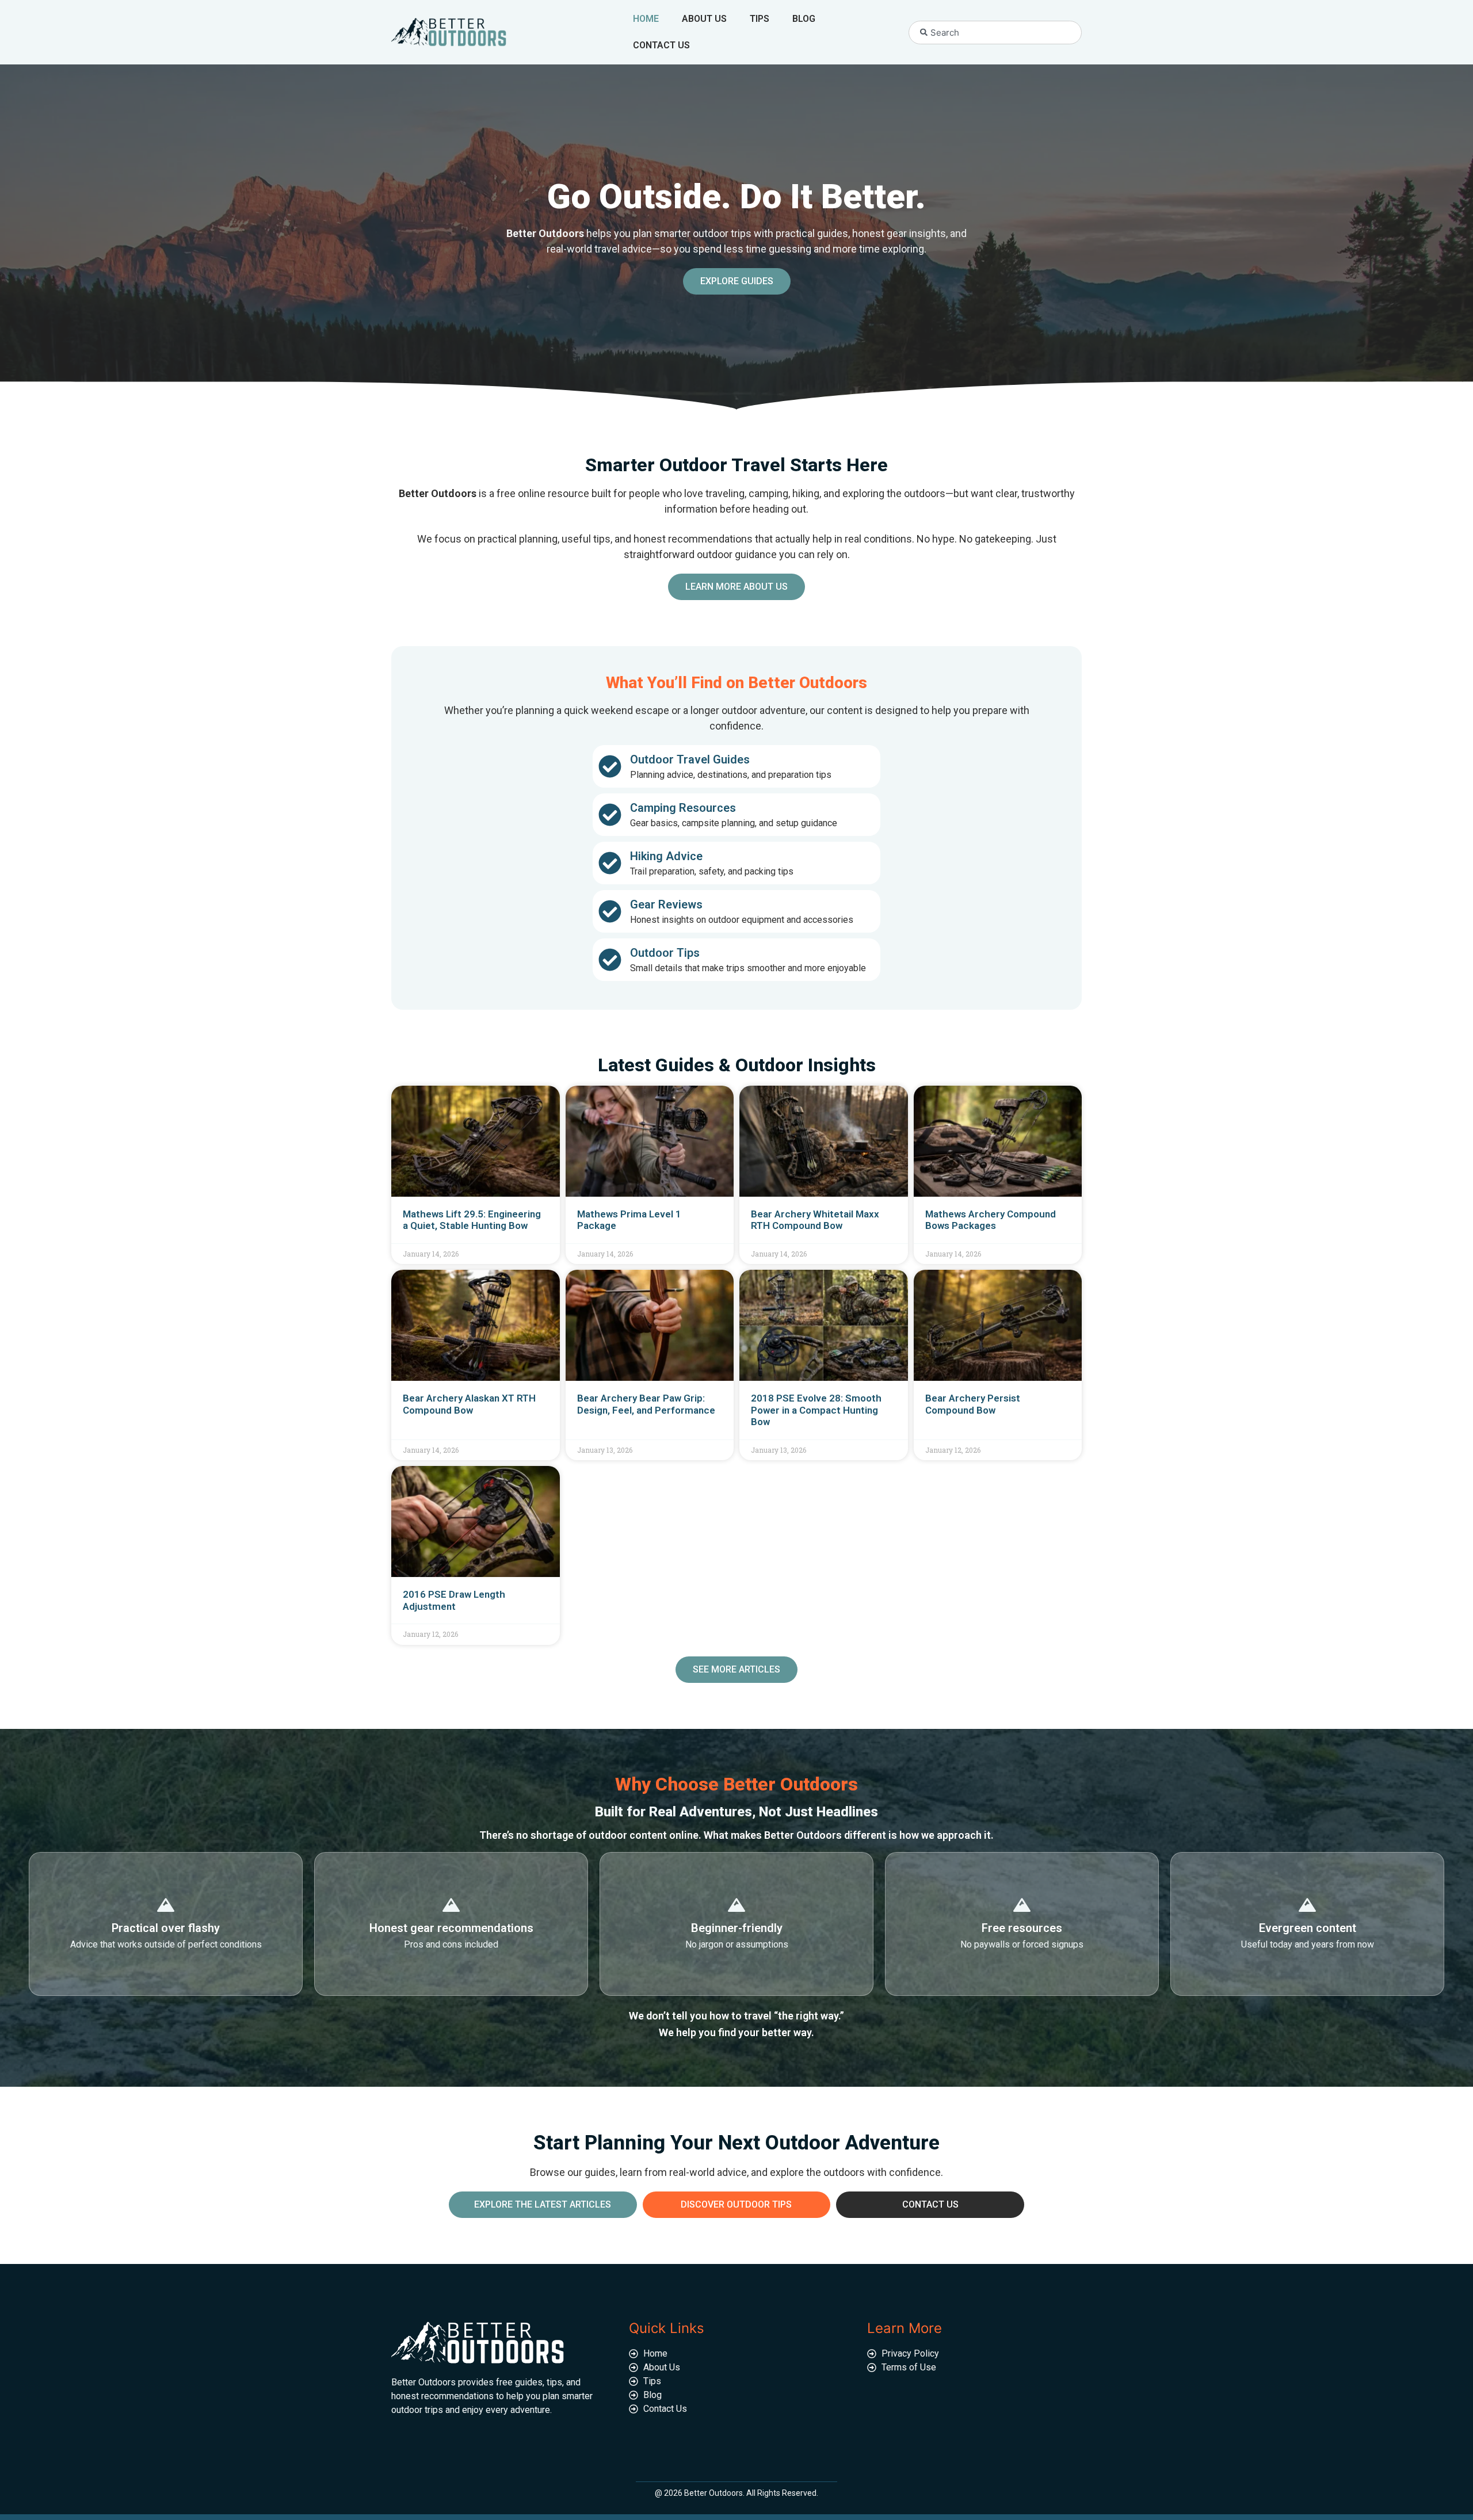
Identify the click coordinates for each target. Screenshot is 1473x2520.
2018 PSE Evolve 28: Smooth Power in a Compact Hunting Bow (816, 1410)
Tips (760, 19)
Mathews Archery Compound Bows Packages (991, 1220)
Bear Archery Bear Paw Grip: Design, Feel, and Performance (646, 1404)
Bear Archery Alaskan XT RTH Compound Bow (469, 1404)
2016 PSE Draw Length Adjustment (454, 1600)
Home (646, 19)
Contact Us (661, 45)
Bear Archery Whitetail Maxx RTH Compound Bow (815, 1220)
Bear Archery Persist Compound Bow (973, 1404)
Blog (804, 19)
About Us (704, 19)
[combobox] (995, 33)
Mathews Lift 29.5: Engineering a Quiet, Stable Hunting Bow (472, 1220)
